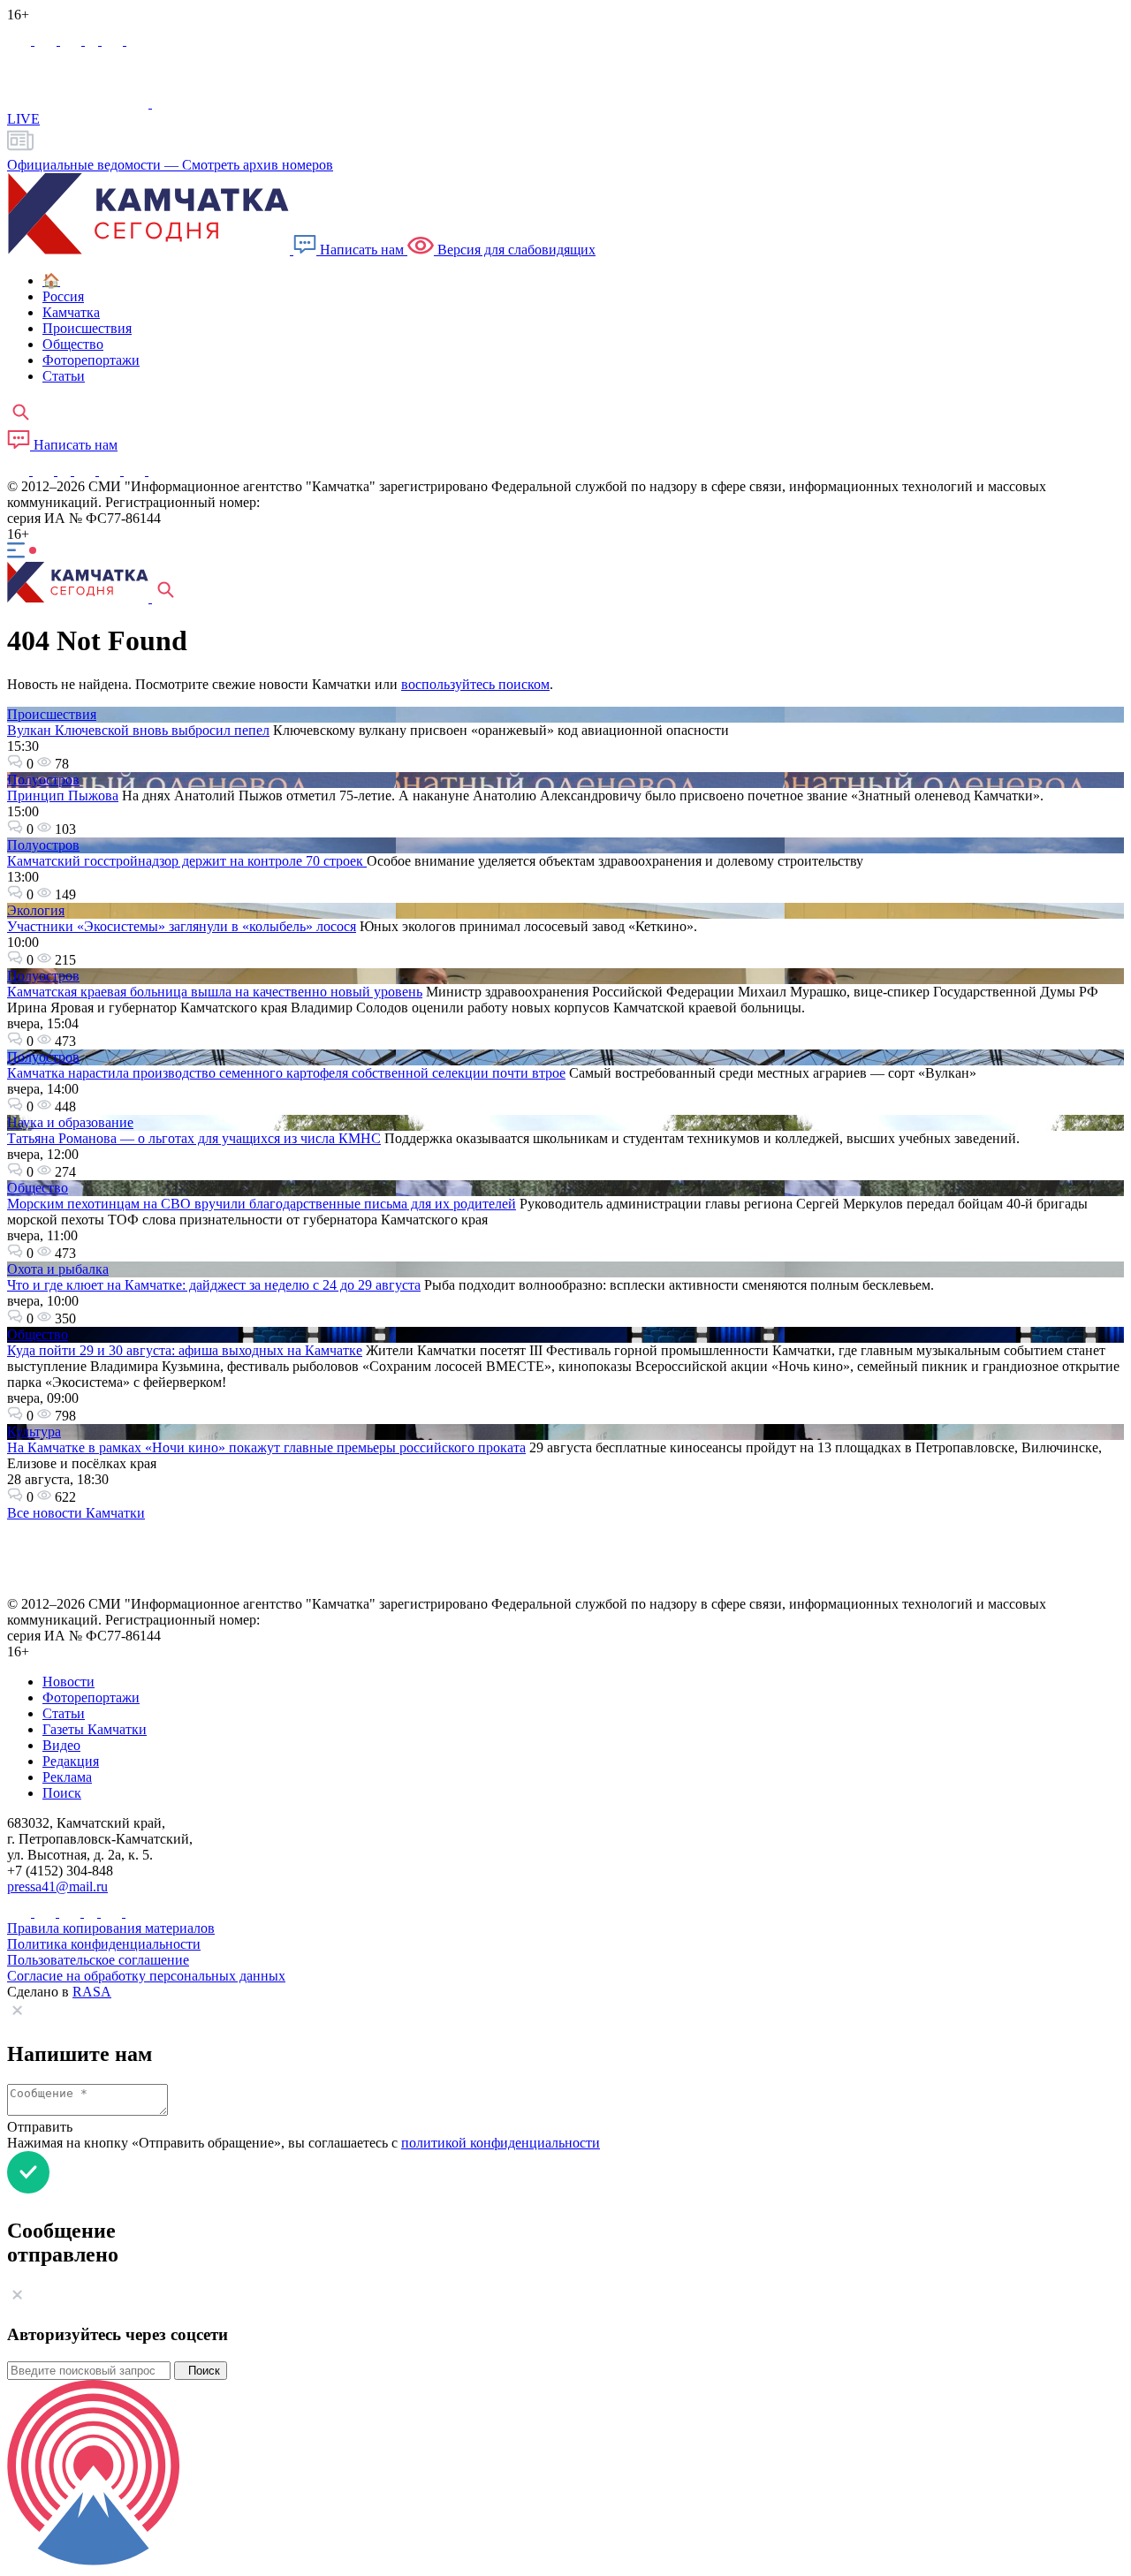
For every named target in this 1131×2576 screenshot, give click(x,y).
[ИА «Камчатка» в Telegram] (47, 40)
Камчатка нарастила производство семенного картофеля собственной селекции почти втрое (286, 1073)
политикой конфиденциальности (501, 2143)
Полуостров (43, 780)
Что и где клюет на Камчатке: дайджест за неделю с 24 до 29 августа (214, 1285)
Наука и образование (70, 1122)
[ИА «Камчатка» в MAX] (21, 40)
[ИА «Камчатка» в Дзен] (137, 40)
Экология (36, 910)
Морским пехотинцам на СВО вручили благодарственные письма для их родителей (262, 1204)
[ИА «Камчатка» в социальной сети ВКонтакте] (72, 40)
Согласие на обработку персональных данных (146, 1976)
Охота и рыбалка (58, 1269)
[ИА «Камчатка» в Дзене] (136, 470)
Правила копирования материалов (111, 1928)
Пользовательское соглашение (98, 1960)
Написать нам (362, 250)
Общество (38, 1188)
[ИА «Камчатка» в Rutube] (114, 40)
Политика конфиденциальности (104, 1944)
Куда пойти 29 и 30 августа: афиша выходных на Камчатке (185, 1350)
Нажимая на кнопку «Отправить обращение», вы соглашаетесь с (304, 2143)
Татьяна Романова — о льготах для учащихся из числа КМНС (194, 1138)
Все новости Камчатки (76, 1513)
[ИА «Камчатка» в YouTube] (87, 470)
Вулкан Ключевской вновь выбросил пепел (138, 730)
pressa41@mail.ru (57, 1887)
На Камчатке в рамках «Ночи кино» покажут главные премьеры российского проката (266, 1447)
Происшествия (52, 714)
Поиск (201, 2371)
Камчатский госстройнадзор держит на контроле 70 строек (187, 861)
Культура (34, 1432)
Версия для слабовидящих (515, 250)
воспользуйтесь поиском (475, 684)
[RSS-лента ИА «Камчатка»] (157, 470)
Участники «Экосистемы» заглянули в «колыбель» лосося (182, 926)
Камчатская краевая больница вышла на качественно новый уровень (215, 992)
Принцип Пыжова (63, 796)
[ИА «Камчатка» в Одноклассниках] (93, 40)
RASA (92, 1992)
